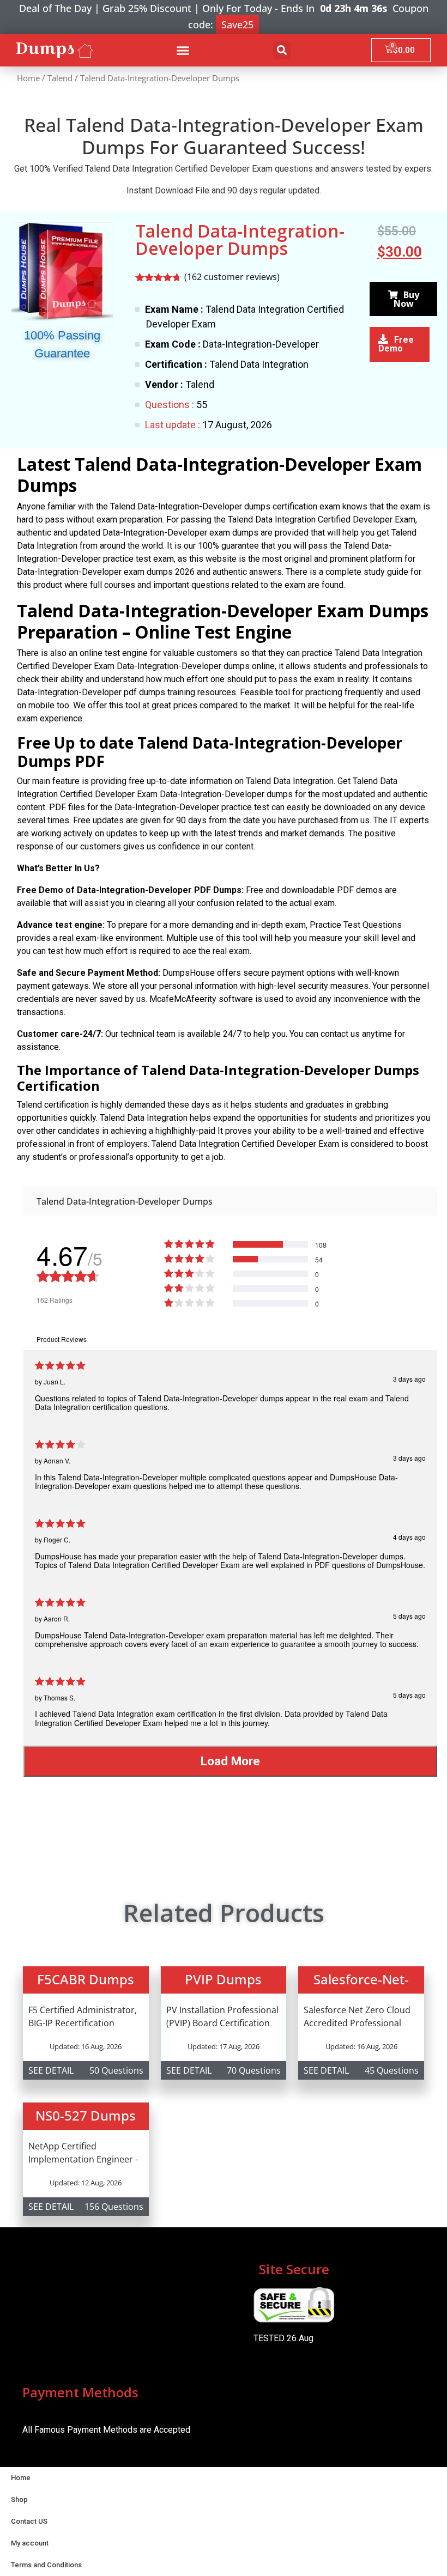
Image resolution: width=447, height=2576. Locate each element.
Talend (60, 78)
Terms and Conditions (46, 2565)
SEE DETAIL (51, 2070)
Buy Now (406, 299)
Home (28, 78)
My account (30, 2543)
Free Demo (396, 344)
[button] (183, 50)
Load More (230, 1761)
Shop (19, 2499)
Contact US (29, 2521)
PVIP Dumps (223, 1979)
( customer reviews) (232, 277)
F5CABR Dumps (86, 1979)
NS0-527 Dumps (86, 2115)
